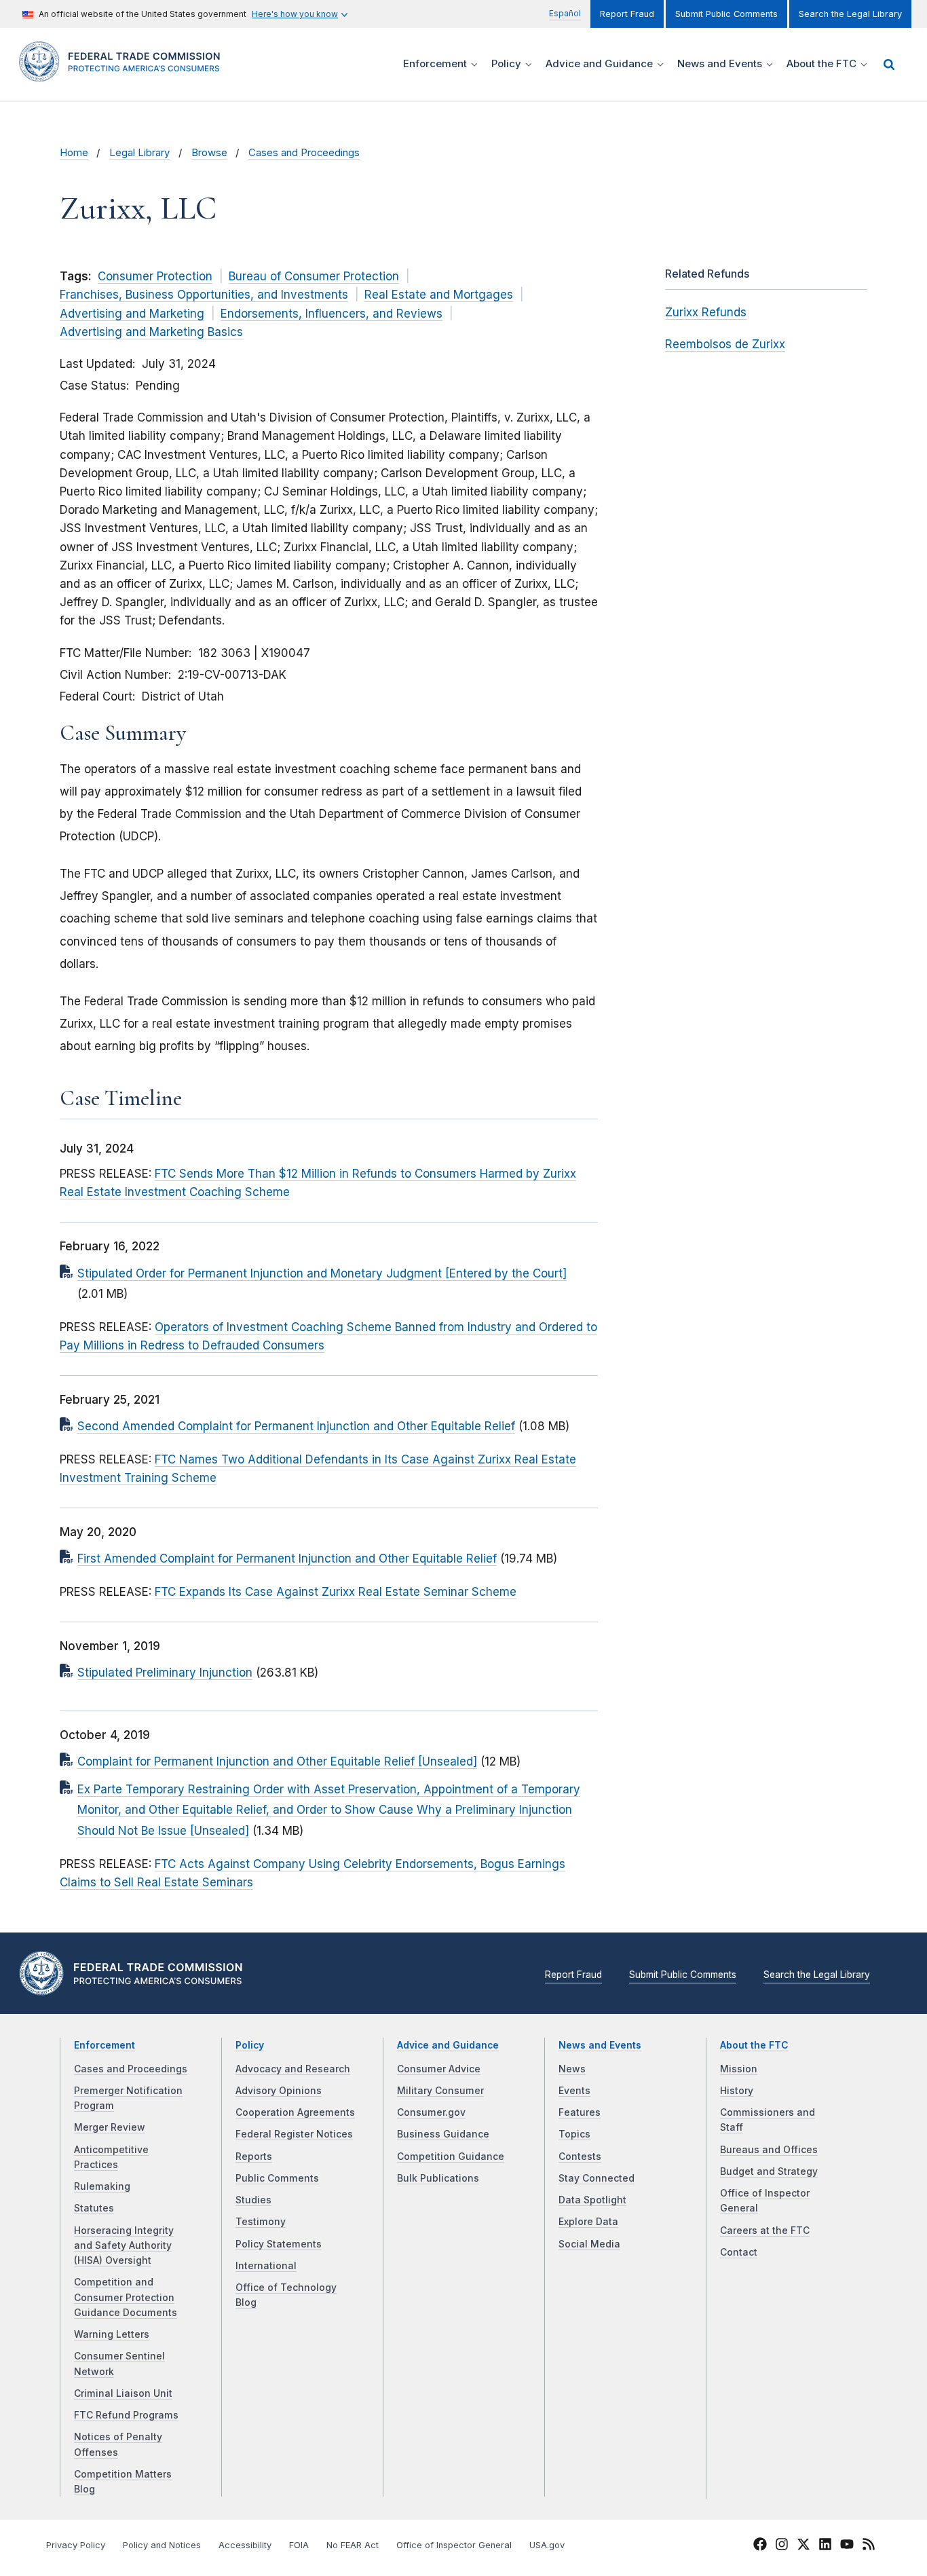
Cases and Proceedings (304, 153)
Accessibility (245, 2545)
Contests (580, 2157)
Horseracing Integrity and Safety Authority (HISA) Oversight (124, 2246)
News (572, 2069)
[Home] (124, 74)
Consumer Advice (439, 2069)
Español (565, 13)
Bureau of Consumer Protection (314, 276)
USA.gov (547, 2545)
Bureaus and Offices (769, 2150)
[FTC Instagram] (782, 2546)
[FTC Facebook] (760, 2546)
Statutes (94, 2208)
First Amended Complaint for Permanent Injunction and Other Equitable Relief (287, 1558)
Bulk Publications (438, 2178)
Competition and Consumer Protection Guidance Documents (126, 2297)
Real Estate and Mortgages (439, 295)
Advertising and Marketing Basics (151, 332)
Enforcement (105, 2045)
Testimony (261, 2222)
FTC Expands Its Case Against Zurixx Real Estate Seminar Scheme (336, 1592)
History (737, 2091)
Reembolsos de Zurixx (725, 344)
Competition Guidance (451, 2157)
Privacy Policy (76, 2545)
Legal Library (139, 153)
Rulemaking (102, 2186)
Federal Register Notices (294, 2134)
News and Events (600, 2045)
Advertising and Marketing (132, 314)
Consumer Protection (155, 276)
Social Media (589, 2244)
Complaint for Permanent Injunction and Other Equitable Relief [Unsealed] (277, 1761)
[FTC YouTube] (847, 2546)
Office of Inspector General (454, 2545)
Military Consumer (440, 2091)
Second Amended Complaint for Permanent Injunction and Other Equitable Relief (296, 1426)
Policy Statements (279, 2244)
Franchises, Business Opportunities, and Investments (204, 295)
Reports (254, 2157)
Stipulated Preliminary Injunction (165, 1673)
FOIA (299, 2545)
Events (574, 2091)
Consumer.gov (431, 2112)
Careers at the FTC (765, 2230)
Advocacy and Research (293, 2069)
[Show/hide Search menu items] (889, 64)
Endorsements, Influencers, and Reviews (332, 314)
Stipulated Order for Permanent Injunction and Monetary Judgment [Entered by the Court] (322, 1273)
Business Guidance (443, 2134)
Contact (739, 2252)
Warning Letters (112, 2334)
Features (580, 2112)
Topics (574, 2134)
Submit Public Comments (726, 14)
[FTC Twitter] (803, 2543)
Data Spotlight (592, 2200)
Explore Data (588, 2222)
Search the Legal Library (850, 14)
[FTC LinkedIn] (825, 2546)
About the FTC (754, 2045)
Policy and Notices (162, 2545)
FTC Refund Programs (126, 2415)
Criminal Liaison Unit (123, 2393)
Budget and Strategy (769, 2171)
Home (74, 153)
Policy (250, 2045)
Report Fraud (627, 14)
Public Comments (277, 2178)
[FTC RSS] (869, 2546)
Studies (253, 2200)
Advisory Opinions (279, 2091)
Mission (739, 2069)
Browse (209, 153)
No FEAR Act (353, 2545)
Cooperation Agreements (295, 2112)
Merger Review (110, 2127)
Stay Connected (597, 2178)
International (266, 2266)
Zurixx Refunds (706, 312)
